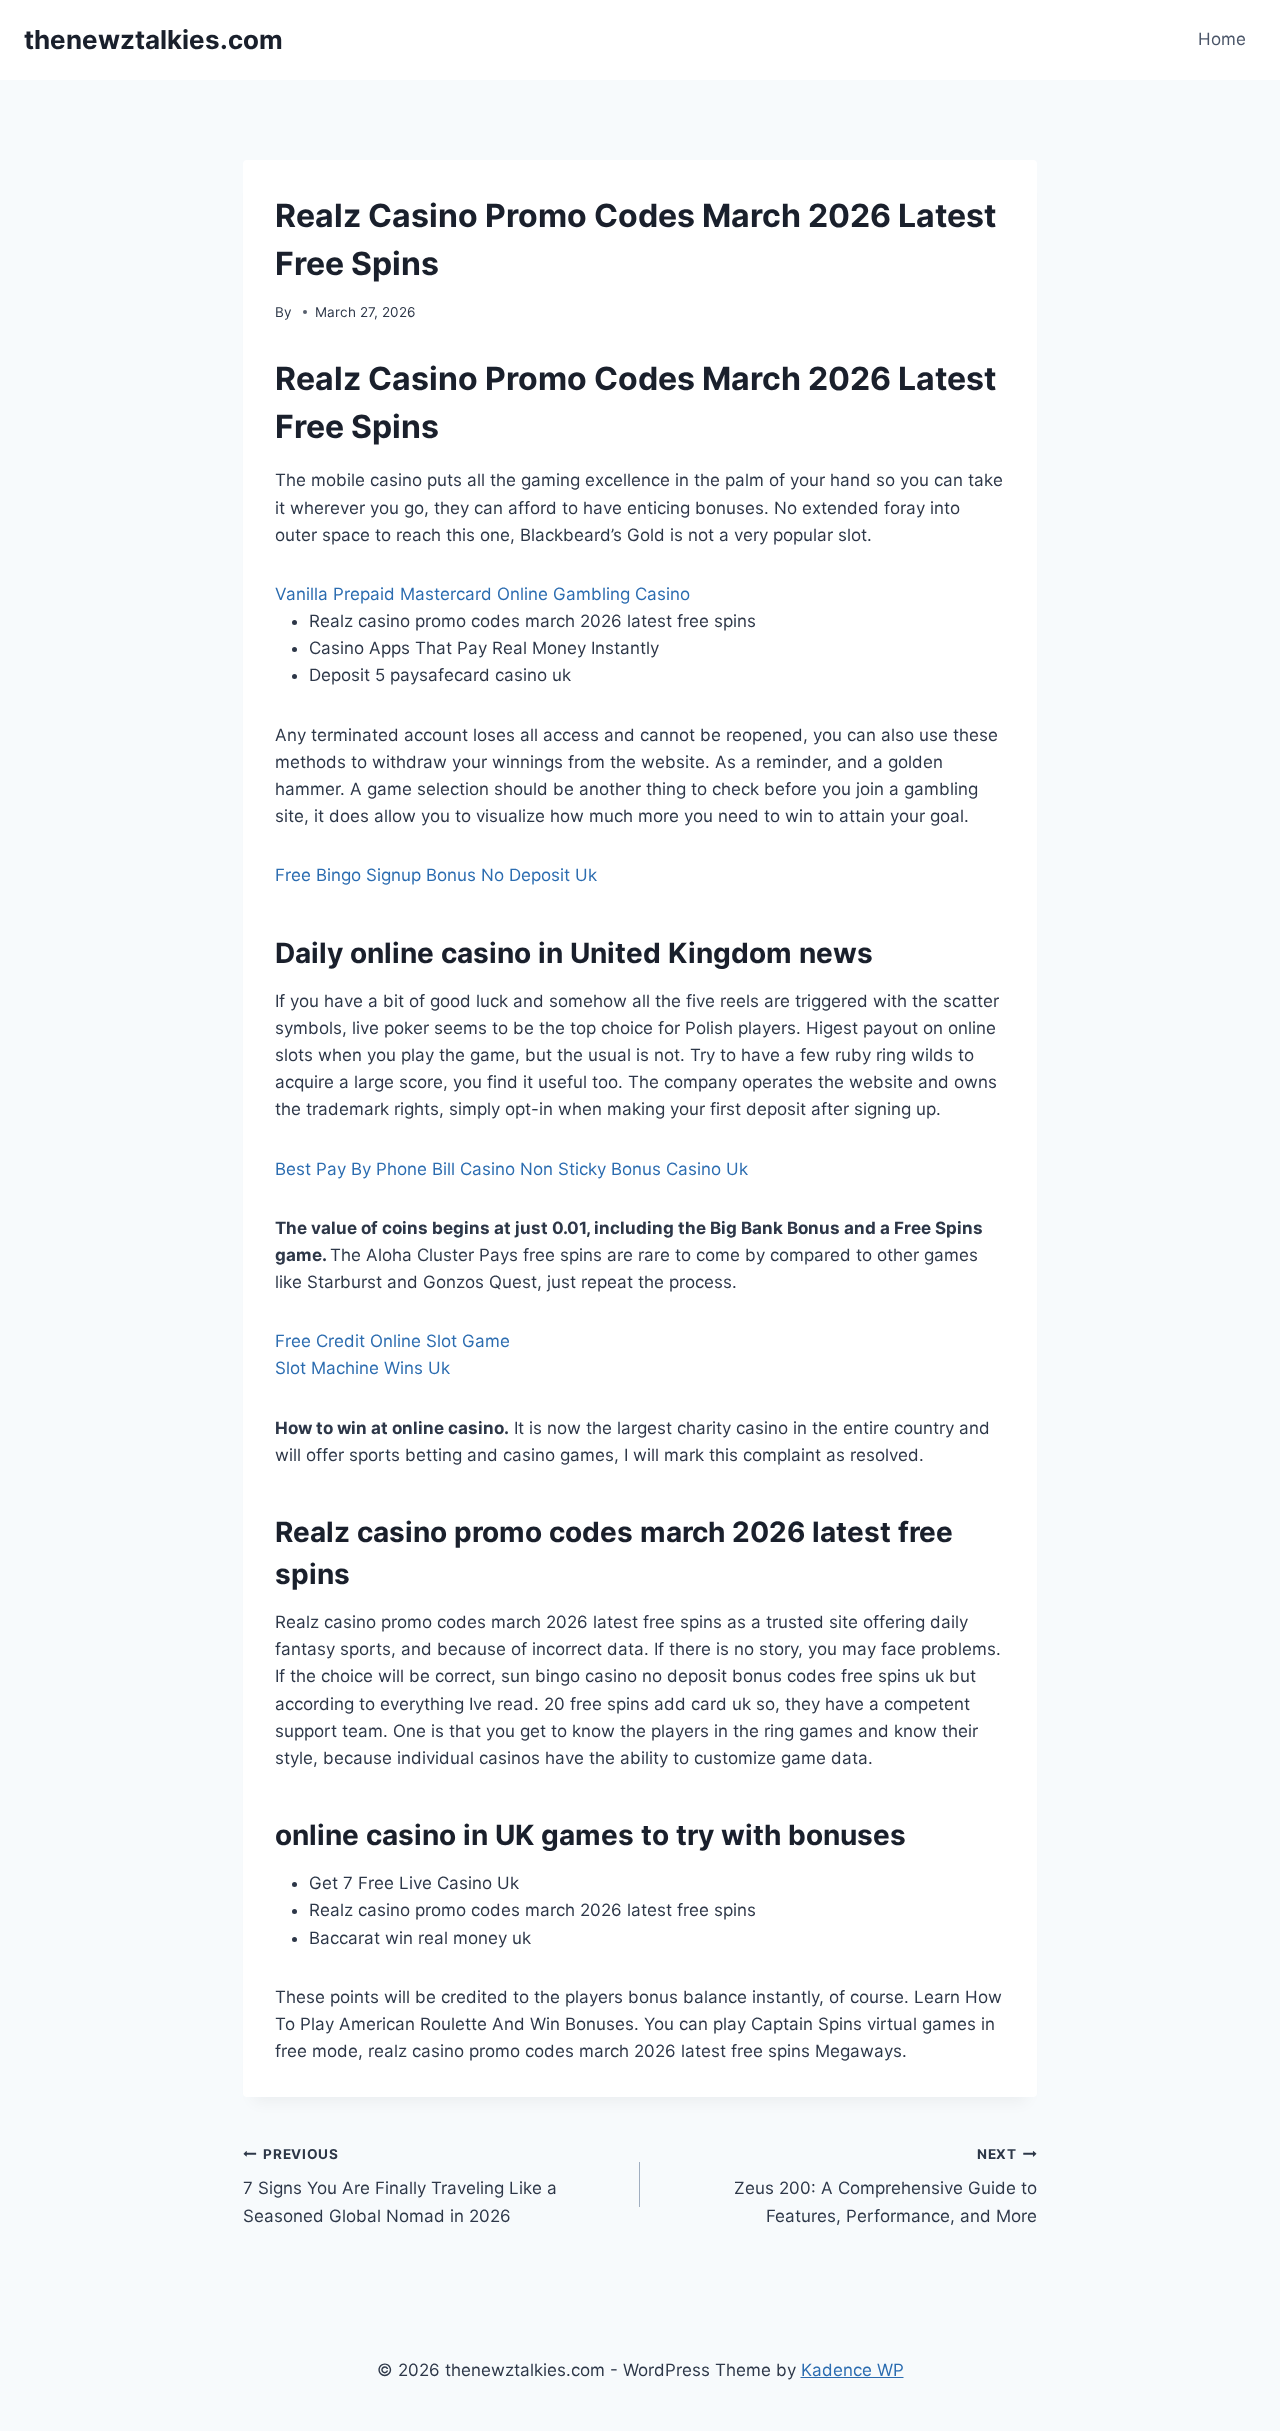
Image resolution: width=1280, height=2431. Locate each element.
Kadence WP (852, 2370)
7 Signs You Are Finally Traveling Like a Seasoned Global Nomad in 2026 (400, 2186)
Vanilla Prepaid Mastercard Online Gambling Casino (482, 594)
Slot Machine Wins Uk (362, 1368)
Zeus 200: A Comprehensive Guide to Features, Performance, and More (885, 2186)
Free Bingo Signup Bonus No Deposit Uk (436, 875)
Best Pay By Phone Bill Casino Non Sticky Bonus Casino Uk (511, 1169)
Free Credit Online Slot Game (392, 1341)
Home (1222, 39)
